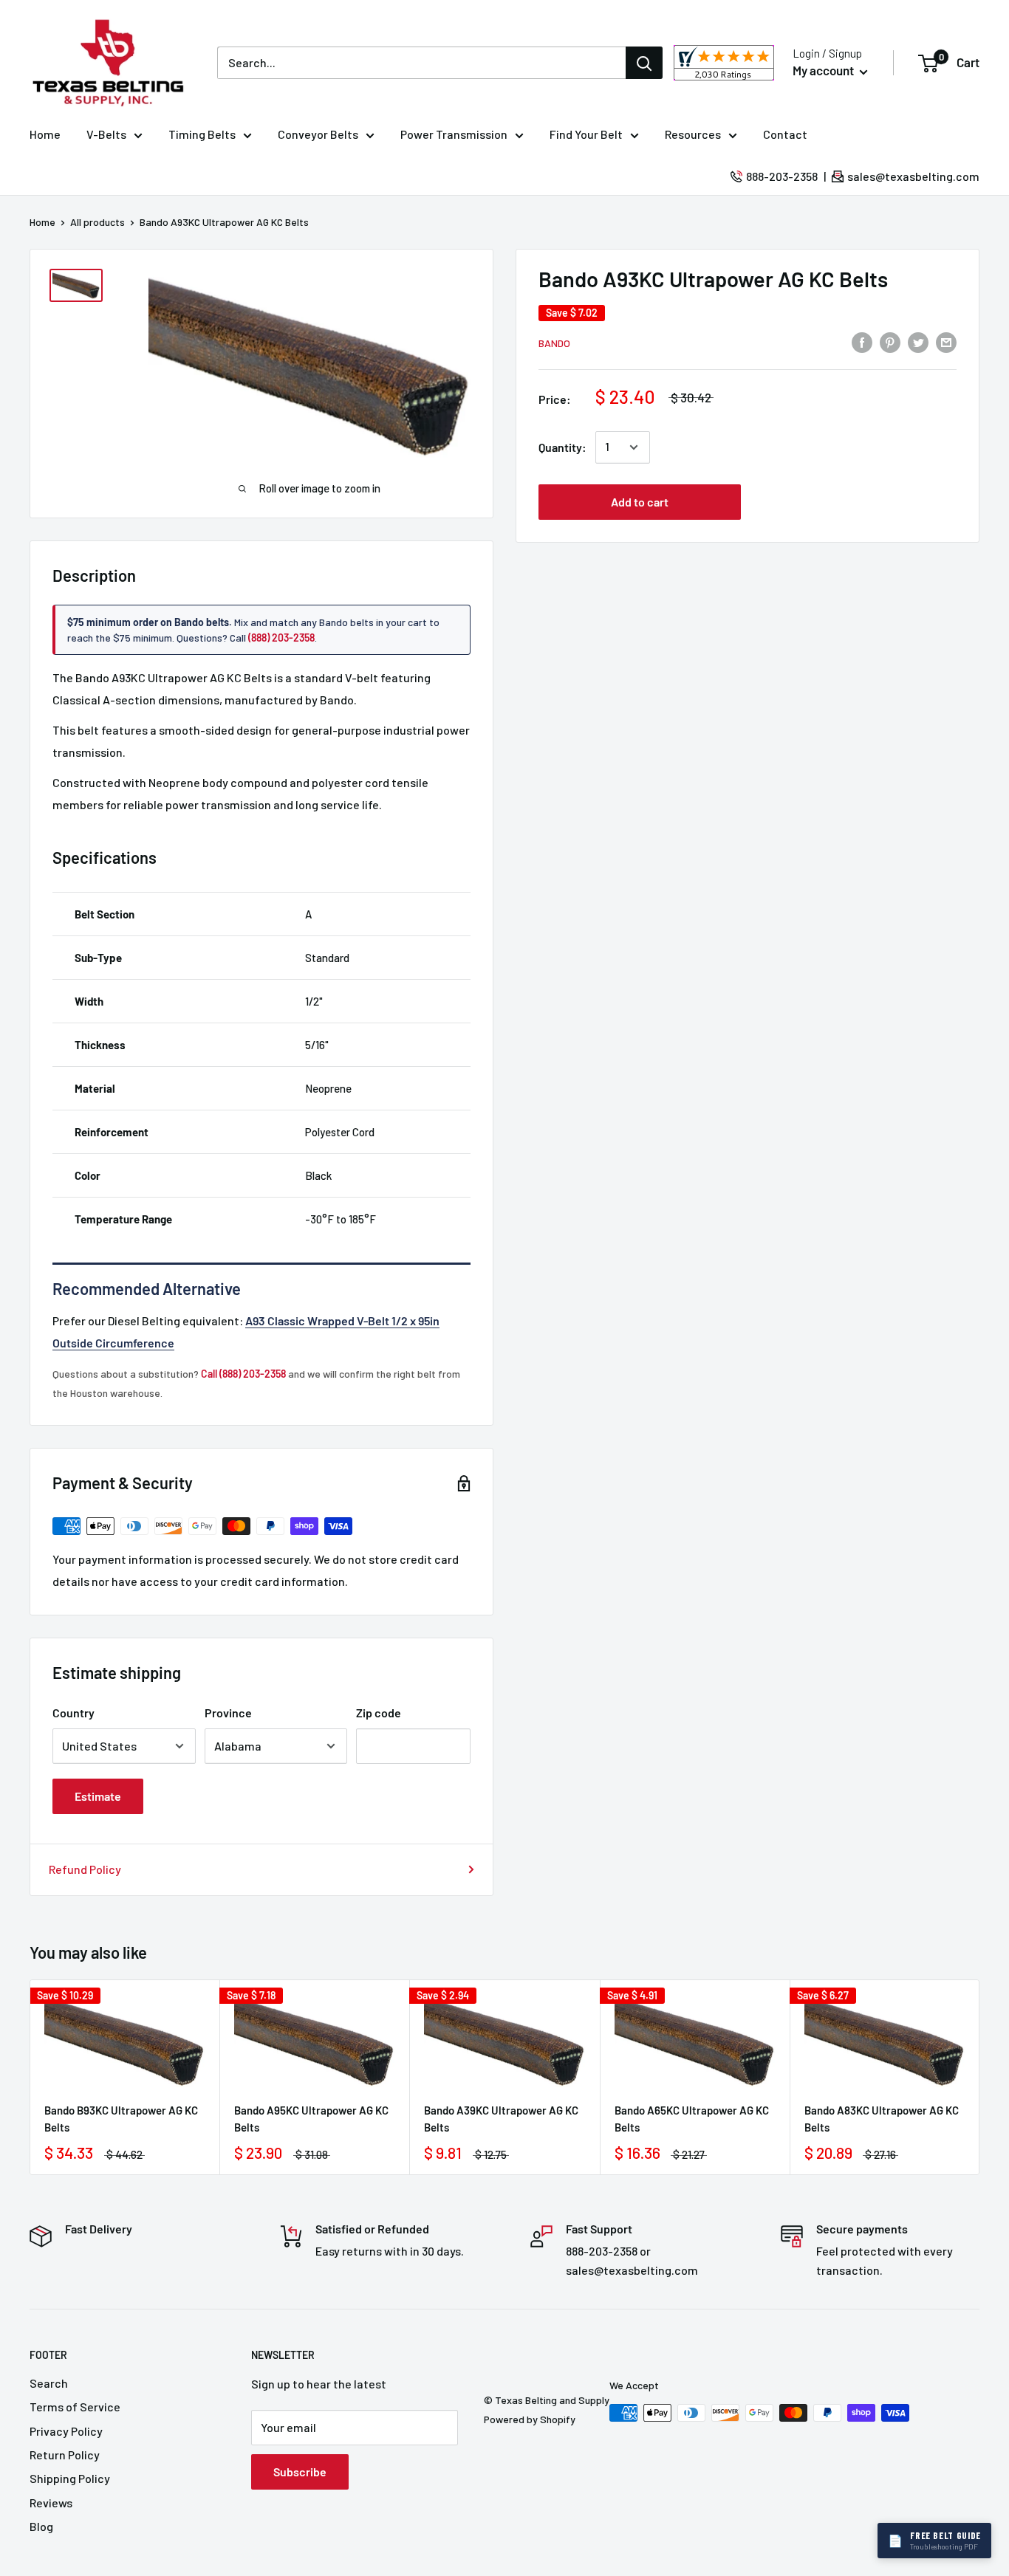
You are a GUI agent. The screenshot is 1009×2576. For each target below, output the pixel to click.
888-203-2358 (782, 176)
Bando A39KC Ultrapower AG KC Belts (501, 2119)
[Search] (644, 63)
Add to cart (640, 502)
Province (228, 1713)
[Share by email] (946, 341)
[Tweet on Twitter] (918, 341)
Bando (554, 342)
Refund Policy (85, 1869)
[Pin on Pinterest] (890, 341)
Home (45, 134)
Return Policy (65, 2455)
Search (49, 2383)
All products (98, 222)
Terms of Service (75, 2407)
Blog (41, 2526)
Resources (693, 134)
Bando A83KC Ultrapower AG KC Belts (882, 2119)
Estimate (98, 1796)
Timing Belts (202, 134)
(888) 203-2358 (281, 638)
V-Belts (106, 134)
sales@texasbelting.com (913, 176)
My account (824, 70)
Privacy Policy (66, 2431)
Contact (785, 134)
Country (73, 1713)
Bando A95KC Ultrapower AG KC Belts (311, 2119)
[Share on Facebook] (862, 341)
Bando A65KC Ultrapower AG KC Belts (692, 2119)
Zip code (379, 1713)
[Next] (980, 2077)
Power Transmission (454, 134)
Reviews (51, 2503)
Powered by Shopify (530, 2419)
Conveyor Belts (318, 134)
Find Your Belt (586, 134)
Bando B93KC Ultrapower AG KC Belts (121, 2119)
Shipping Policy (70, 2478)
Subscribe (300, 2472)
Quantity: (562, 447)
